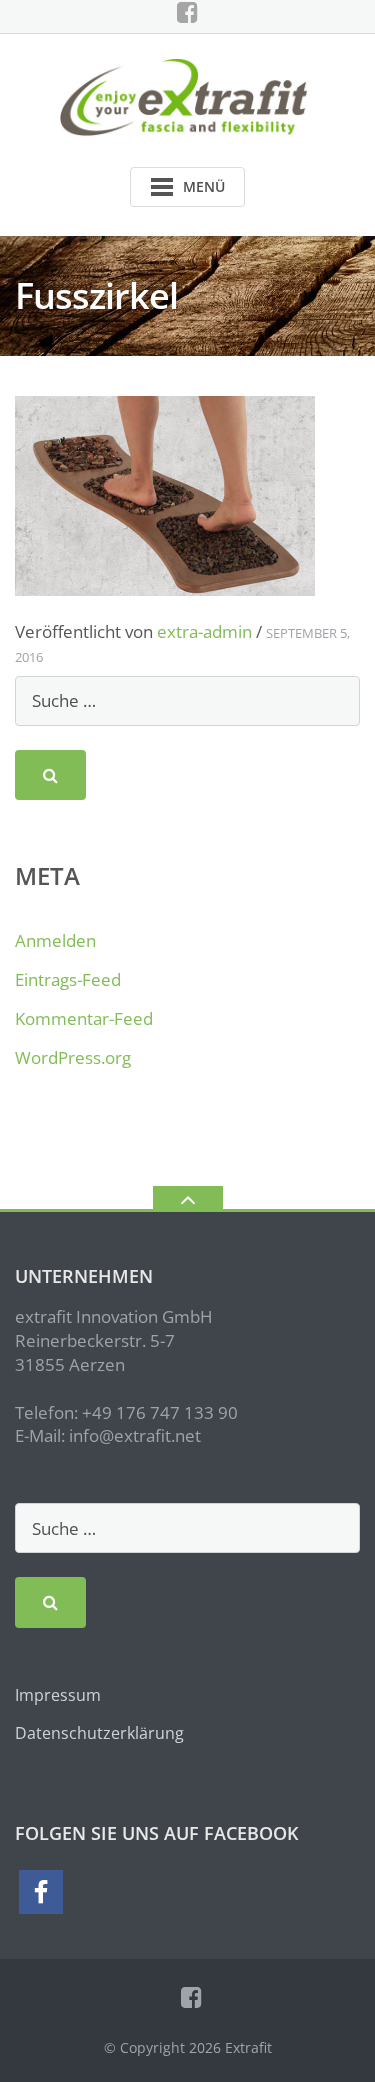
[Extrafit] (187, 95)
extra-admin (204, 631)
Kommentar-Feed (84, 1018)
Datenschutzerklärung (99, 1733)
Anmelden (55, 940)
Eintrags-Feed (68, 979)
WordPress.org (73, 1057)
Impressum (58, 1695)
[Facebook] (187, 12)
